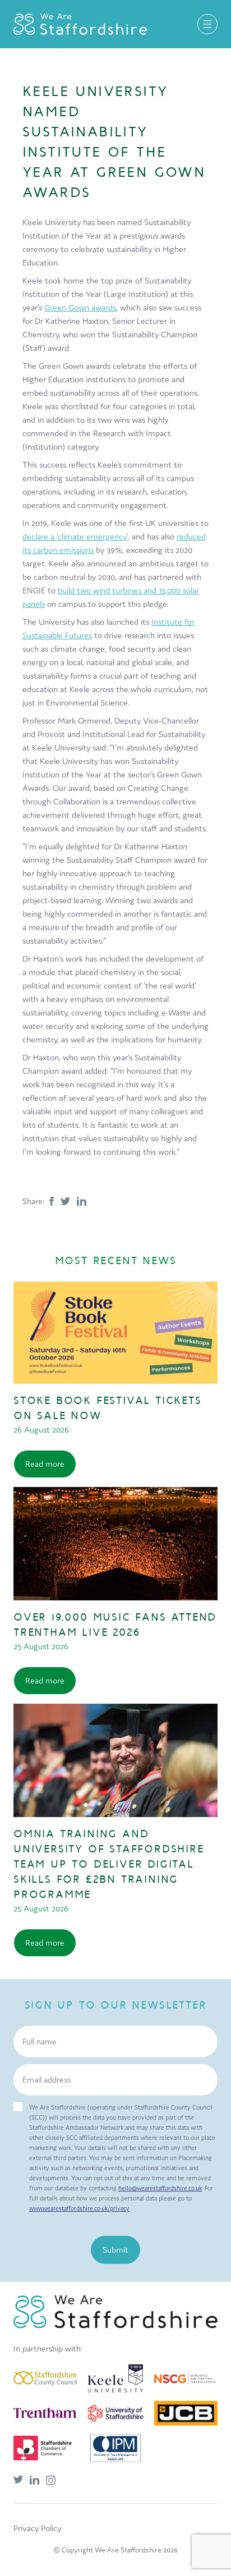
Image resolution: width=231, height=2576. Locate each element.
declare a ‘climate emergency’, (76, 536)
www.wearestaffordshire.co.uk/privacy (79, 2208)
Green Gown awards (80, 307)
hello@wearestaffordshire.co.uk (160, 2188)
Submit (115, 2250)
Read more (45, 1464)
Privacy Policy (37, 2528)
